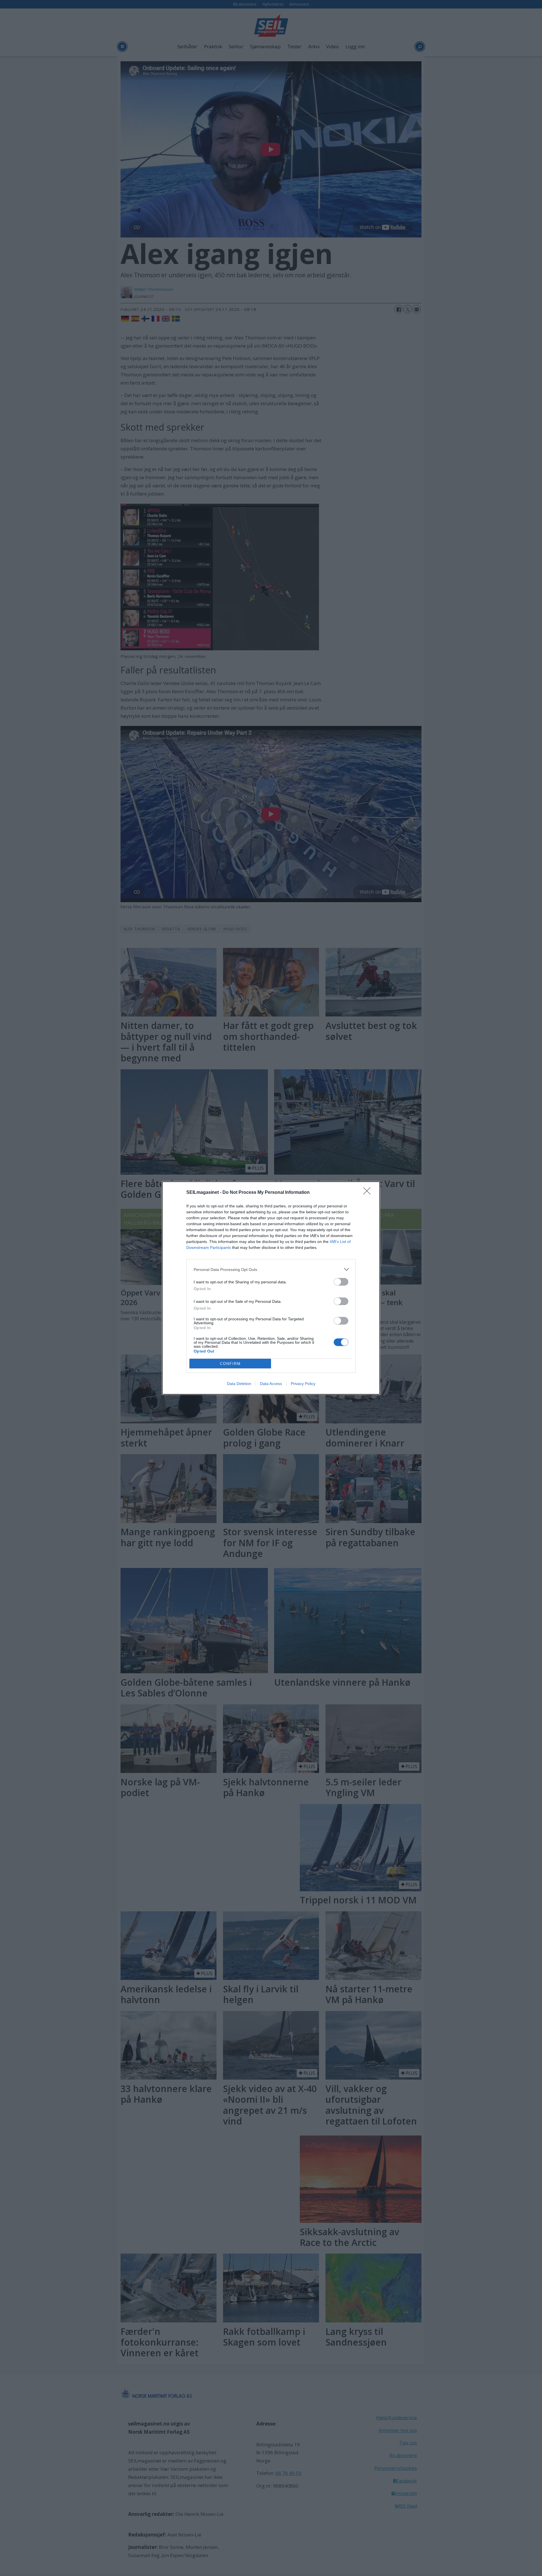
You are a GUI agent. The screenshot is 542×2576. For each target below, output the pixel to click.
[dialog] (271, 1288)
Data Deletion (239, 1384)
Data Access (271, 1384)
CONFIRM (230, 1364)
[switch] (341, 1282)
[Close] (369, 1193)
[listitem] (271, 1269)
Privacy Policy (303, 1384)
